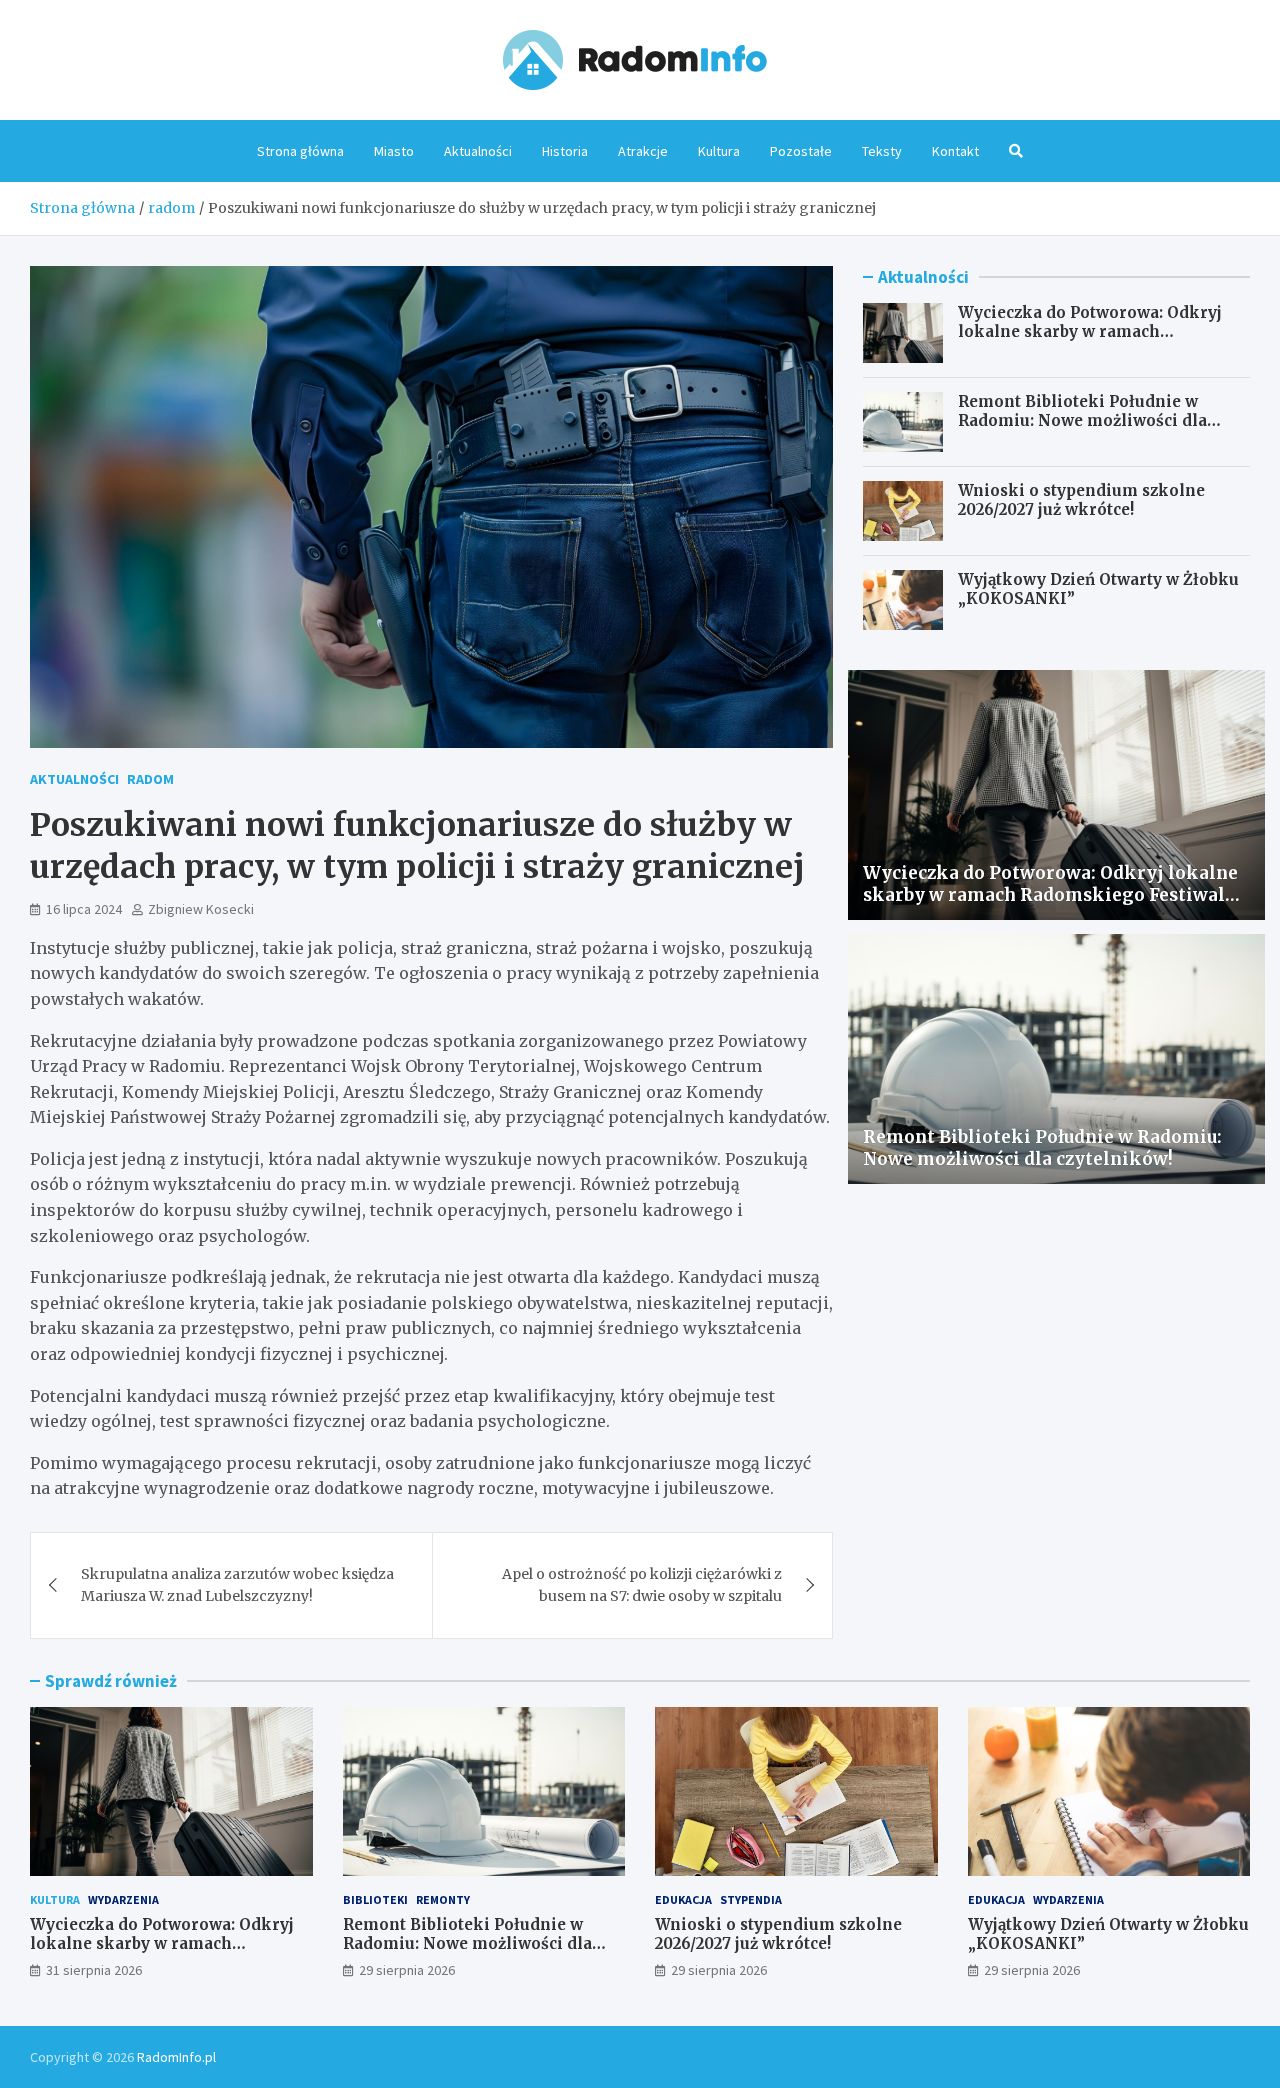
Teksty (882, 151)
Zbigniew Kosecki (201, 909)
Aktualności (478, 151)
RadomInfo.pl (176, 2057)
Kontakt (955, 151)
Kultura (719, 151)
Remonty (443, 1899)
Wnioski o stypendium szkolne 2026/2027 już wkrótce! (1081, 500)
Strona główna (300, 151)
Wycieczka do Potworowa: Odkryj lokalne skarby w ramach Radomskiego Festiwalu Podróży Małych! (1090, 342)
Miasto (394, 151)
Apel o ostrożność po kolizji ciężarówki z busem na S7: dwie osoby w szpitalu (642, 1585)
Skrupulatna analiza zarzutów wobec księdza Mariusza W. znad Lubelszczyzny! (237, 1585)
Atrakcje (643, 151)
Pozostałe (801, 151)
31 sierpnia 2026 (94, 1970)
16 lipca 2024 (84, 909)
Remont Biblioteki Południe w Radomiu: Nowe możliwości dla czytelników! (1082, 421)
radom (150, 779)
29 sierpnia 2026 (407, 1970)
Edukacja (683, 1899)
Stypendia (751, 1899)
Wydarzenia (123, 1899)
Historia (565, 151)
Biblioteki (375, 1899)
